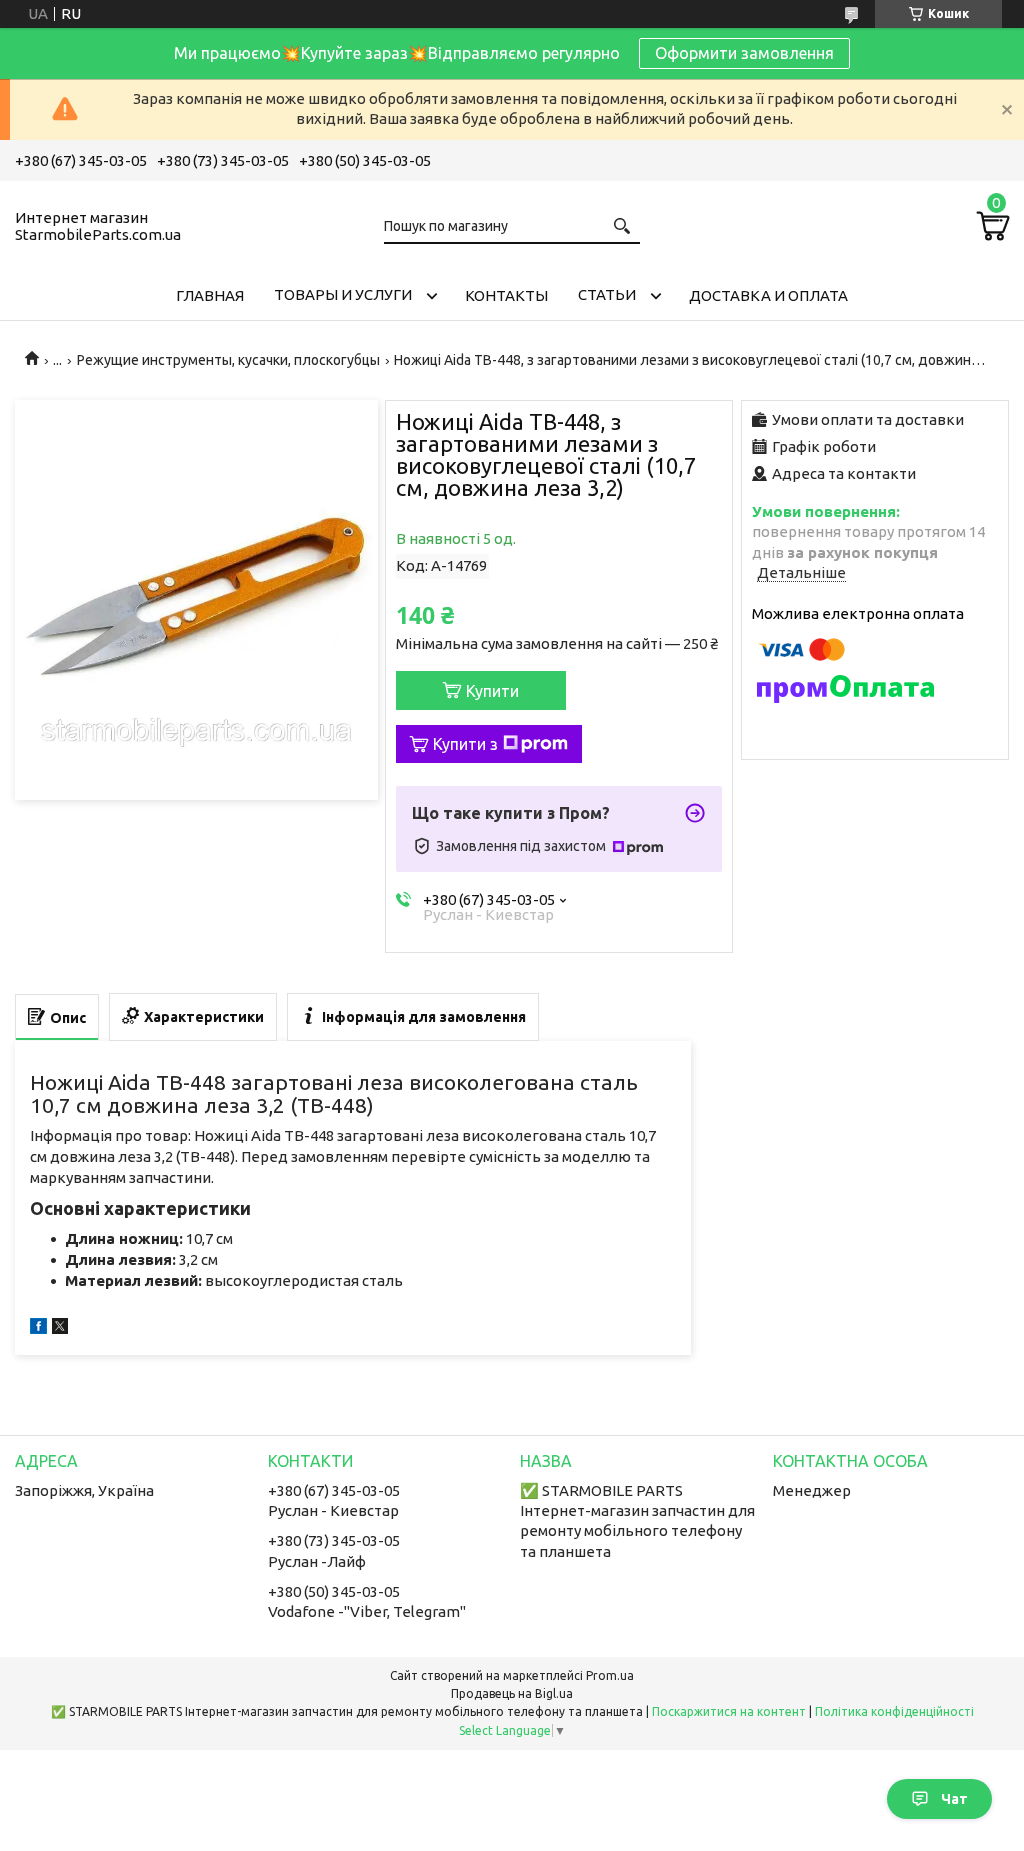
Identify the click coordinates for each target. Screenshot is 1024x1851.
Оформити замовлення (744, 53)
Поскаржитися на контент (729, 1711)
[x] (60, 1328)
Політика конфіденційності (894, 1711)
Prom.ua (610, 1675)
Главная (210, 295)
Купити (492, 691)
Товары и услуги (343, 294)
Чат (954, 1799)
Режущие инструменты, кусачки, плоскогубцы (228, 360)
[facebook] (38, 1328)
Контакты (506, 295)
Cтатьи (607, 294)
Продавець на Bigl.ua (512, 1693)
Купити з (465, 744)
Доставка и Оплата (768, 295)
